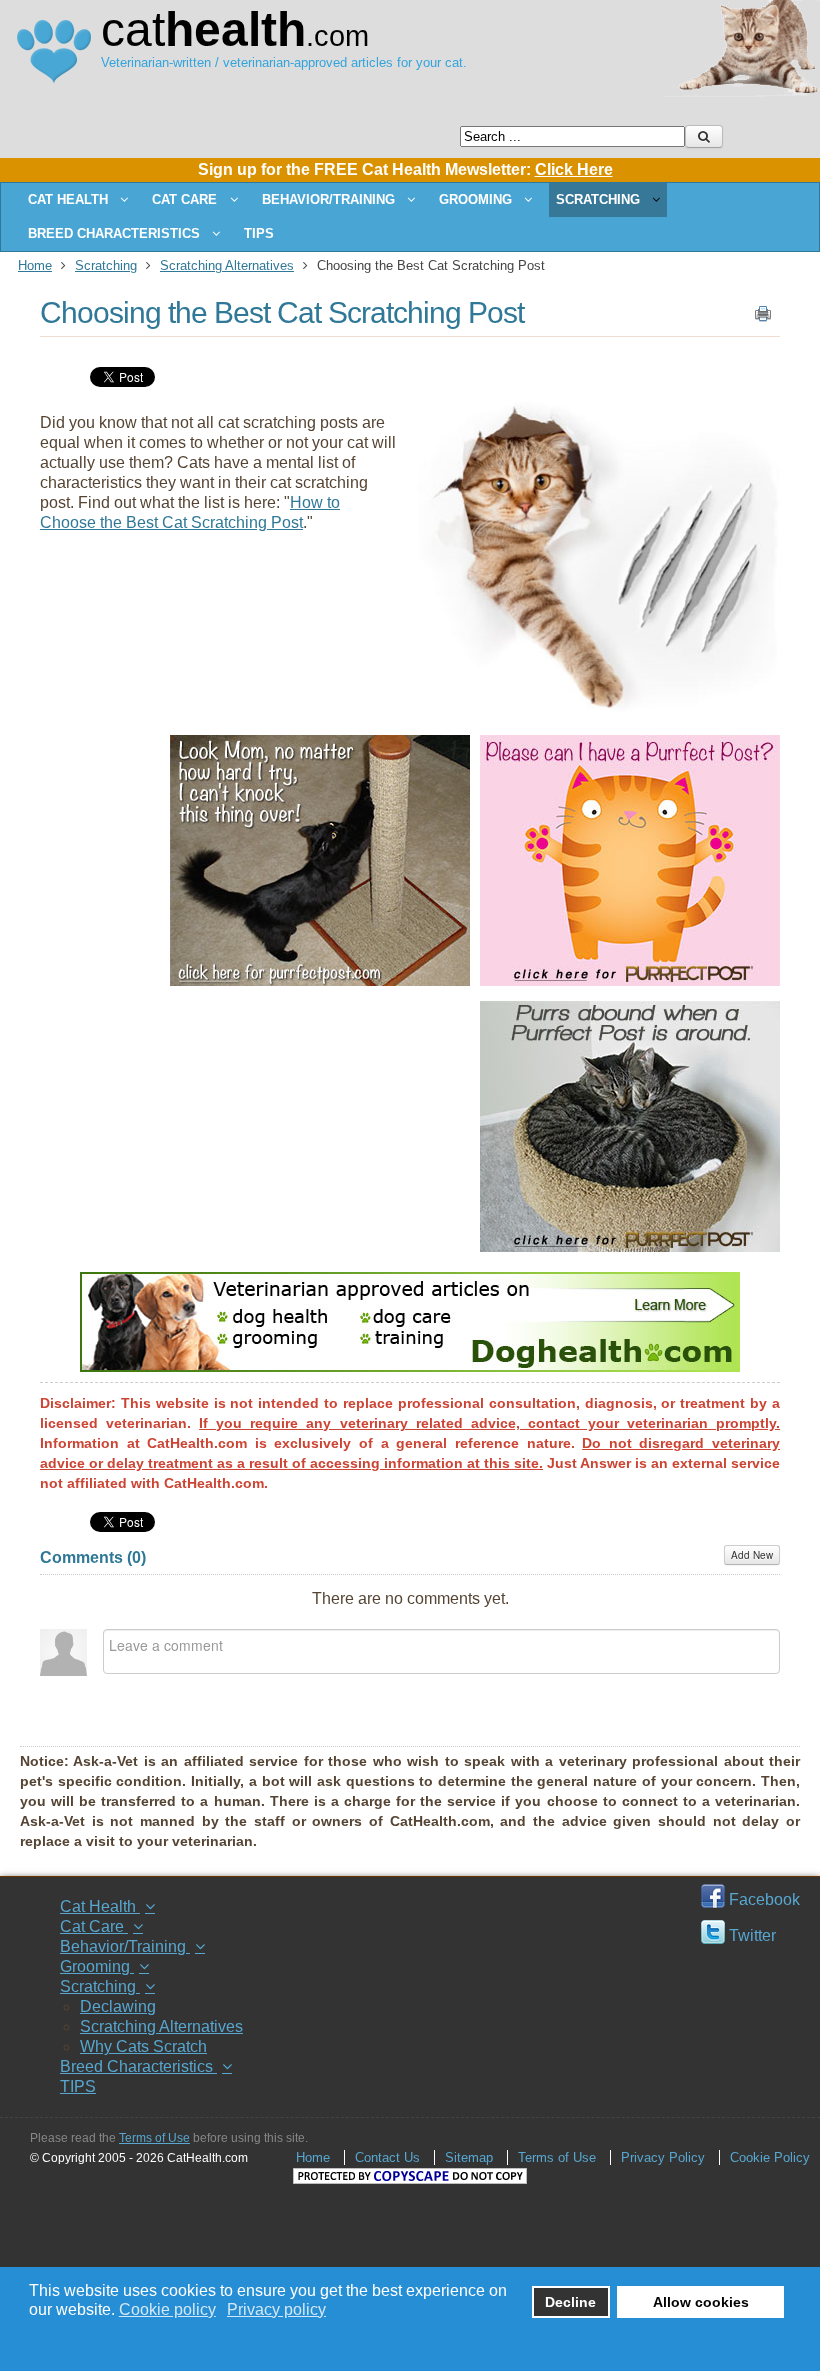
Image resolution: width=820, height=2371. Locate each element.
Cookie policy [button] (167, 2309)
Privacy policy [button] (276, 2309)
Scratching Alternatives (227, 265)
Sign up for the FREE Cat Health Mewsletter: (405, 169)
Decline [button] (570, 2302)
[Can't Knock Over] (320, 980)
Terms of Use (154, 2138)
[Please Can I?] (630, 980)
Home (35, 265)
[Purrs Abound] (630, 1246)
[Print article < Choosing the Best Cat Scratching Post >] (763, 318)
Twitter (750, 1935)
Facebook (762, 1899)
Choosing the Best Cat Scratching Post (282, 312)
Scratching (106, 265)
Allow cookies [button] (701, 2302)
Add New (752, 1555)
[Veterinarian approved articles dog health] (410, 1366)
